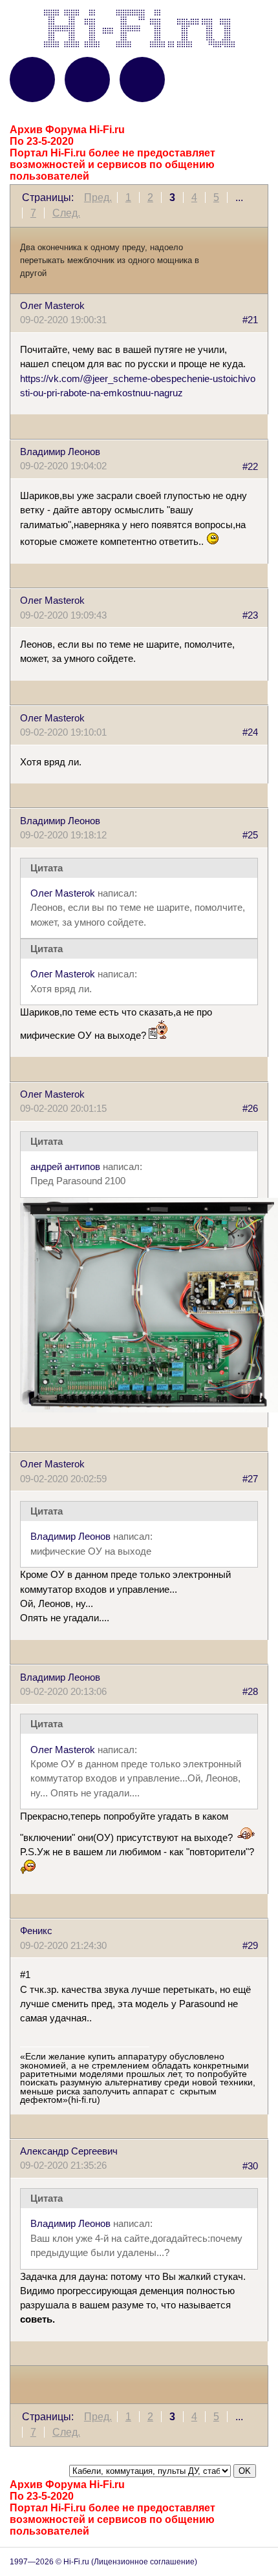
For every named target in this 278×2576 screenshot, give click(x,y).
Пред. (98, 197)
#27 (250, 1479)
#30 (250, 2166)
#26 (250, 1109)
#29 (250, 1946)
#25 (250, 835)
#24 (250, 732)
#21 (250, 320)
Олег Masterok (52, 306)
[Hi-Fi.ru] (139, 28)
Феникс (36, 1931)
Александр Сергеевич (69, 2151)
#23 (250, 615)
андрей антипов (65, 1167)
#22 (250, 466)
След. (66, 213)
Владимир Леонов (60, 452)
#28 (250, 1692)
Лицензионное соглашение (144, 2562)
